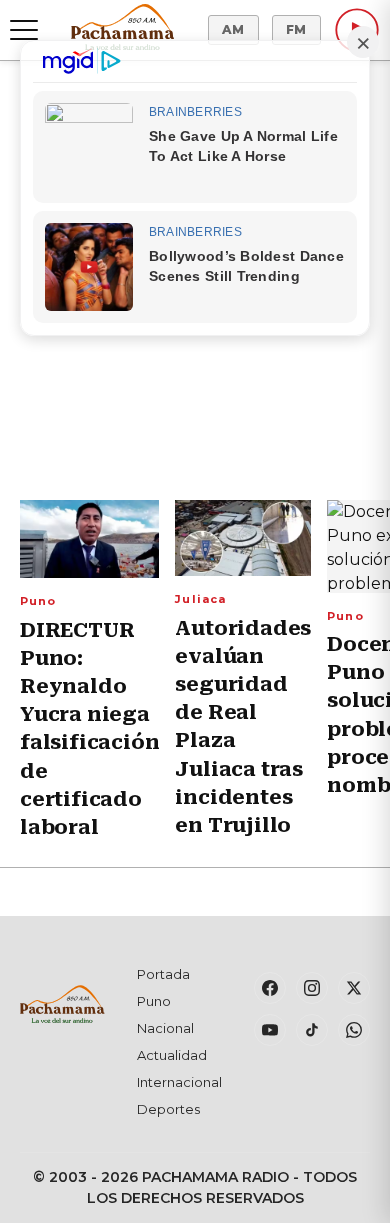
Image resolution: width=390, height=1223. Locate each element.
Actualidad (172, 1055)
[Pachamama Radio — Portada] (122, 27)
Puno (38, 601)
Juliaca (200, 599)
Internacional (179, 1082)
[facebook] (270, 988)
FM (296, 29)
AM (233, 29)
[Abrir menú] (24, 30)
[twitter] (354, 988)
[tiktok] (312, 1030)
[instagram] (312, 988)
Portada (163, 974)
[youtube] (270, 1030)
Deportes (168, 1109)
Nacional (165, 1028)
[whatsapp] (354, 1030)
